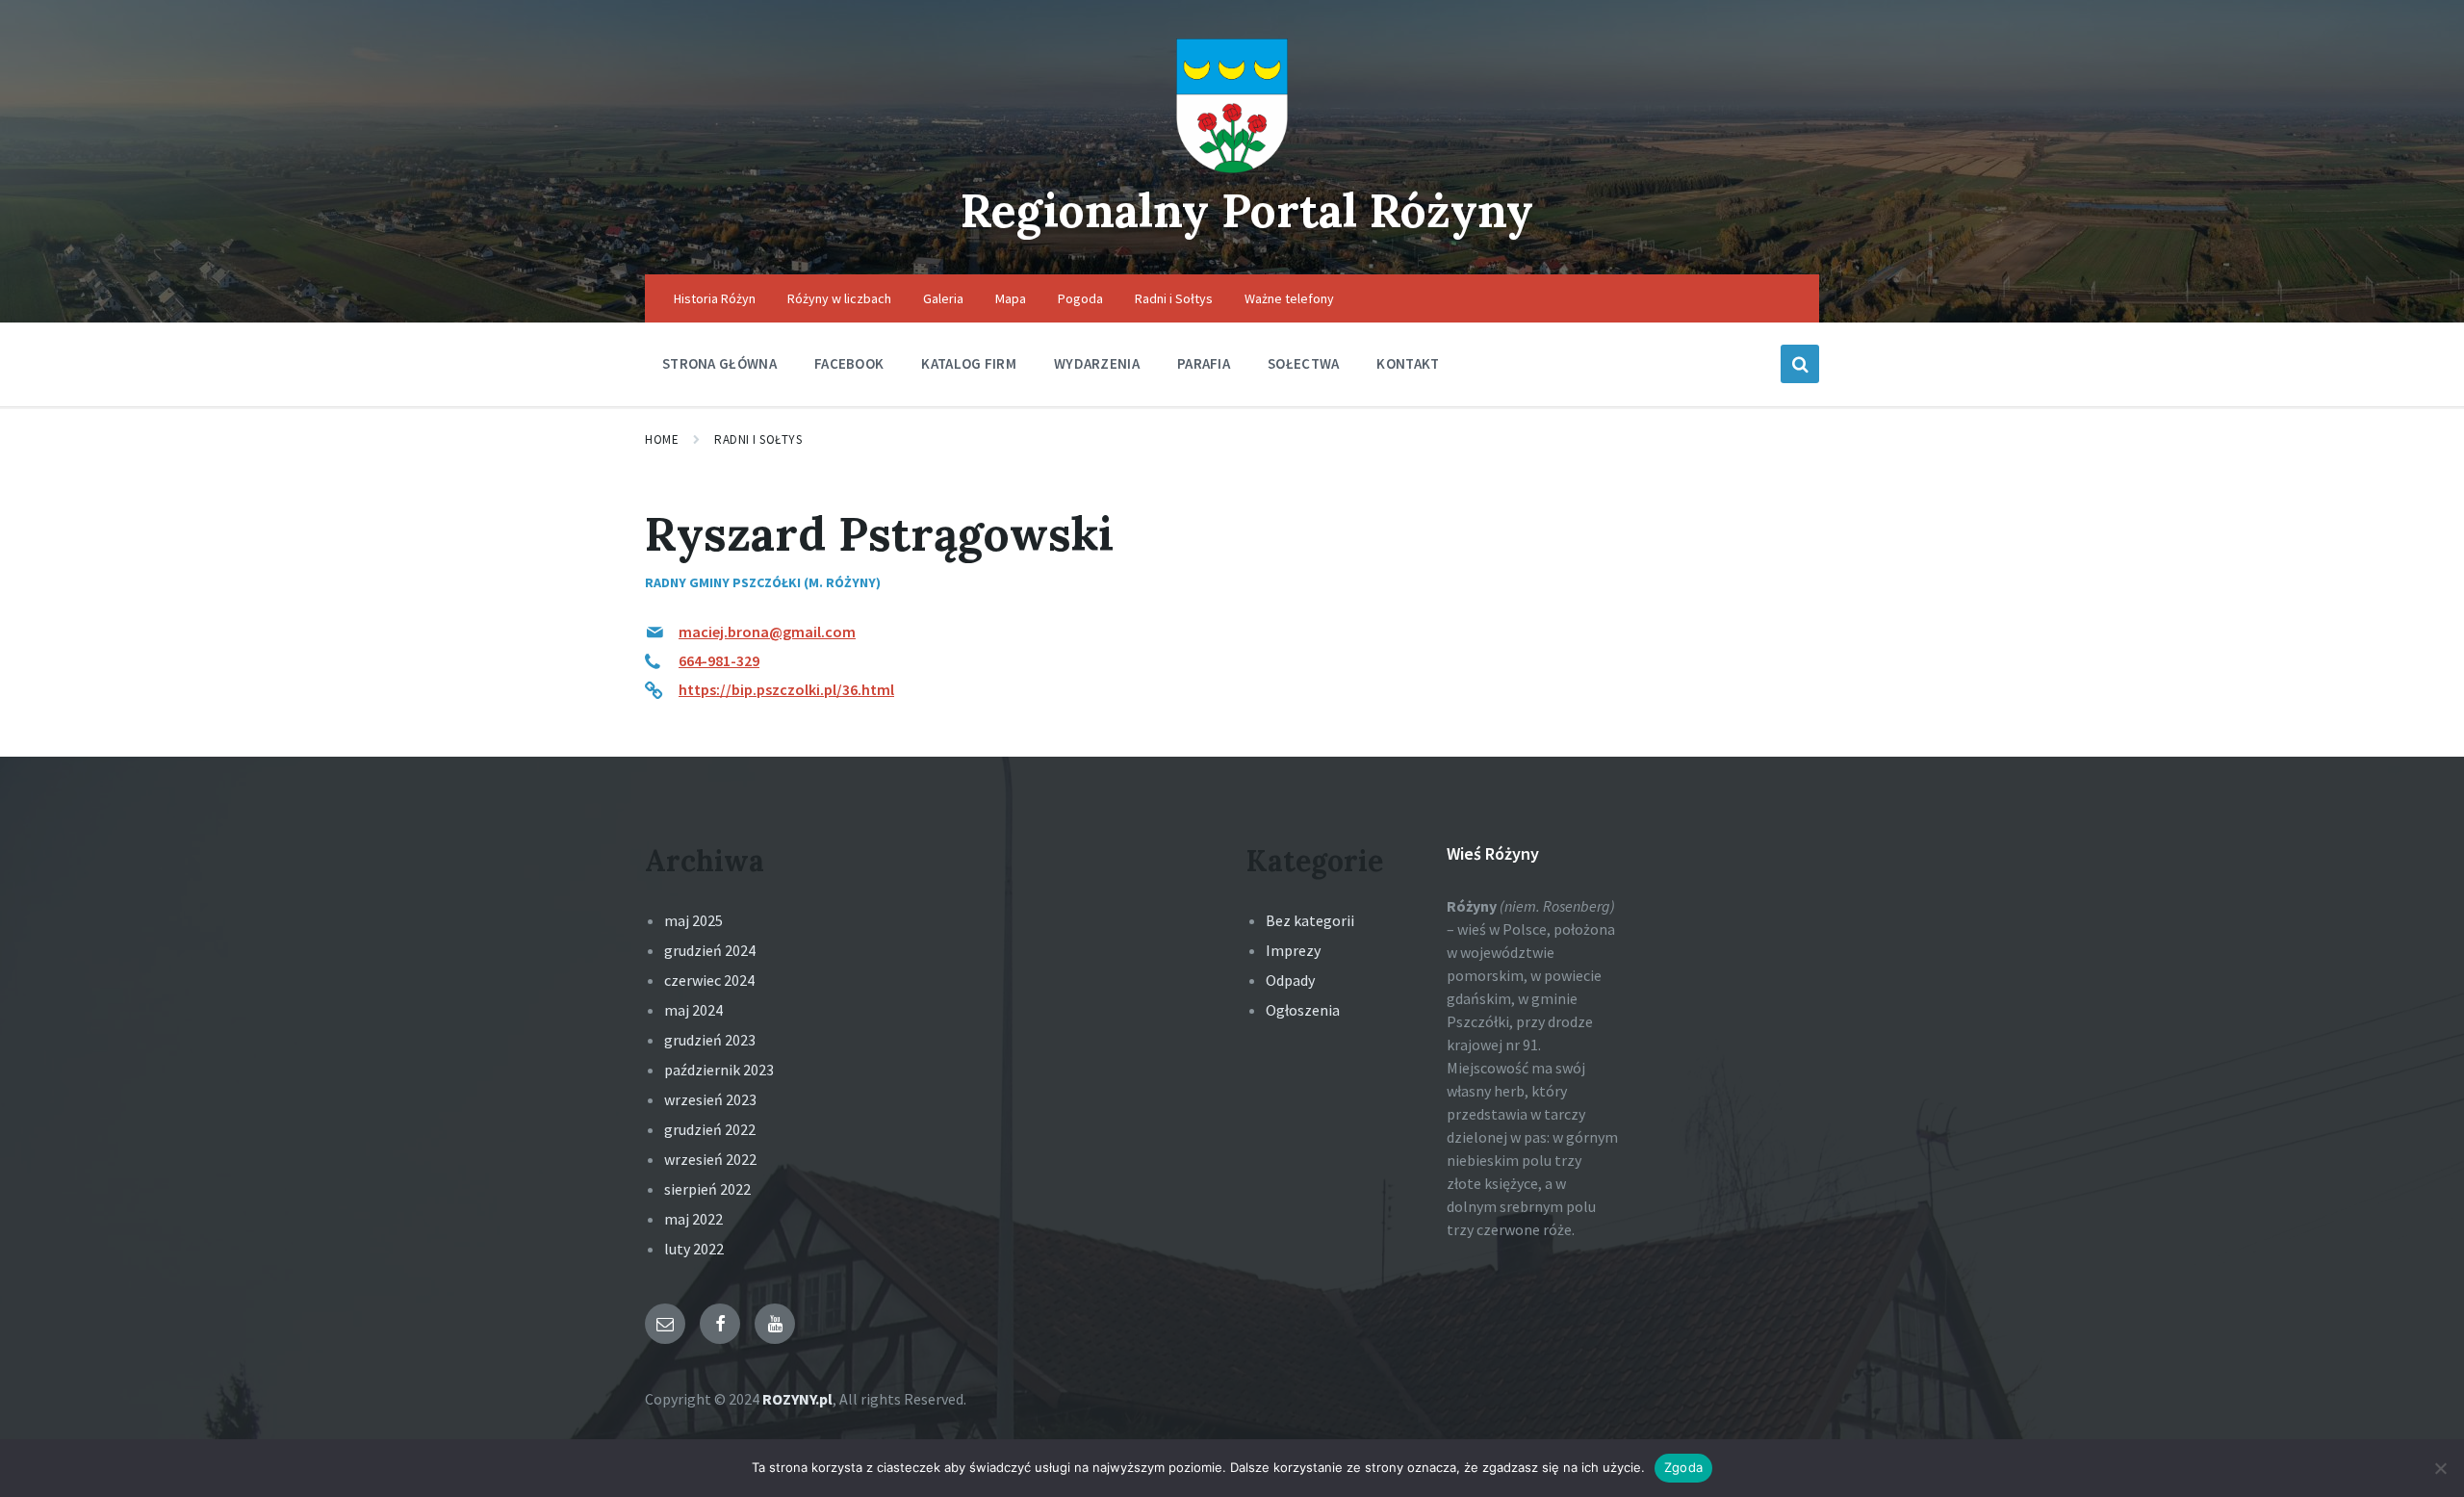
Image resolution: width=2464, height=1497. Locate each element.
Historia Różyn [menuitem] (715, 298)
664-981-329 (719, 660)
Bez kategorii (1310, 920)
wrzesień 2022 (710, 1159)
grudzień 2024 (710, 950)
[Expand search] (1800, 364)
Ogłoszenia (1303, 1010)
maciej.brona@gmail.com (767, 632)
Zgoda (1683, 1467)
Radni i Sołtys (758, 439)
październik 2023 (719, 1070)
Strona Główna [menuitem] (719, 363)
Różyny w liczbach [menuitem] (839, 298)
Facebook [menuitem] (849, 363)
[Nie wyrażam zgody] (2440, 1468)
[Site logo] (1232, 168)
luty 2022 (694, 1249)
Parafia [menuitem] (1204, 363)
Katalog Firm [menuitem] (969, 363)
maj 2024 (693, 1010)
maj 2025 (693, 920)
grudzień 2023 (710, 1040)
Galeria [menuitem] (943, 298)
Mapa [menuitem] (1011, 298)
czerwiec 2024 (709, 980)
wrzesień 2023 (710, 1099)
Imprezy (1293, 950)
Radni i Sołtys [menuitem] (1174, 298)
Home (662, 439)
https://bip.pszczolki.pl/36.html (786, 689)
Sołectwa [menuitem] (1303, 363)
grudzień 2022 (710, 1129)
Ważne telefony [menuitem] (1289, 298)
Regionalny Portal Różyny (1247, 210)
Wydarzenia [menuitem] (1097, 363)
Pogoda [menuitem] (1080, 298)
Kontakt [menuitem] (1408, 363)
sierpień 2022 (707, 1189)
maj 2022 (693, 1219)
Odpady (1290, 980)
